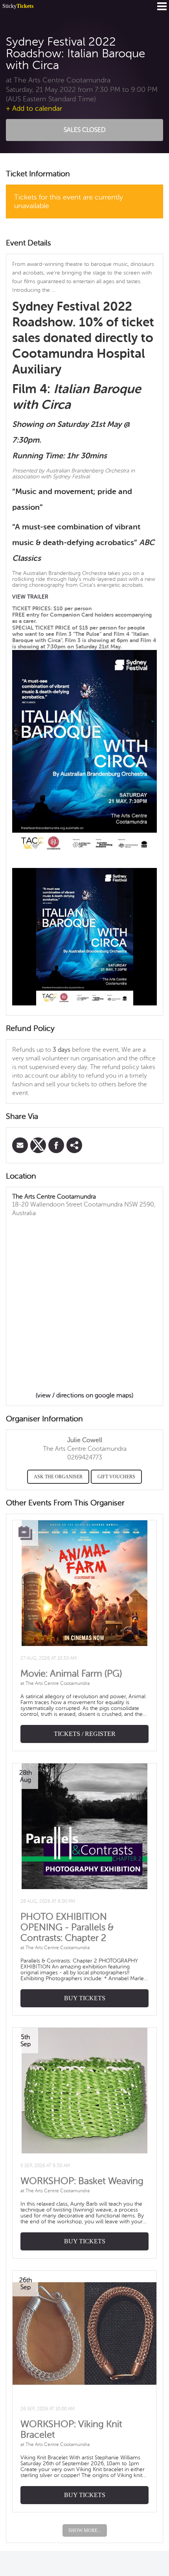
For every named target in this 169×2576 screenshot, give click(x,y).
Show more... (85, 2530)
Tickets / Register (85, 1734)
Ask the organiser (58, 1477)
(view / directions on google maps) (84, 1395)
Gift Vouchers (116, 1477)
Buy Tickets (85, 1998)
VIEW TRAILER (30, 597)
